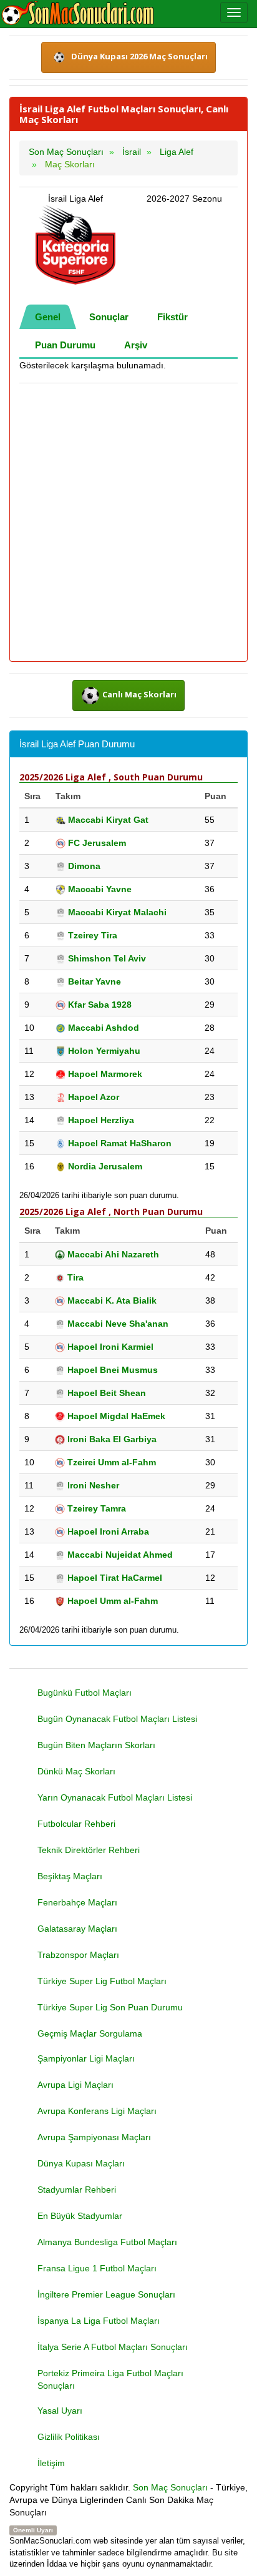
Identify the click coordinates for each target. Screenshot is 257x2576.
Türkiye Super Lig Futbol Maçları (102, 1981)
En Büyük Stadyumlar (80, 2216)
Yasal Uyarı (60, 2411)
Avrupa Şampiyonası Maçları (94, 2137)
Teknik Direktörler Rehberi (89, 1850)
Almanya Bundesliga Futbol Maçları (107, 2242)
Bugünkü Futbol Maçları (85, 1693)
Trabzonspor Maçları (78, 1955)
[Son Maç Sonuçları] (78, 14)
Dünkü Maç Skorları (76, 1771)
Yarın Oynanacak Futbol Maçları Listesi (115, 1797)
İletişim (51, 2463)
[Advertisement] (128, 523)
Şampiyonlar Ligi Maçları (86, 2058)
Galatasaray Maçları (77, 1929)
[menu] (234, 12)
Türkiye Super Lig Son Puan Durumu (110, 2007)
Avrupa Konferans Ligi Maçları (97, 2111)
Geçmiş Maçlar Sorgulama (90, 2033)
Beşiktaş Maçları (70, 1876)
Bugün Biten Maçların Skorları (96, 1745)
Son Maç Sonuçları (170, 2487)
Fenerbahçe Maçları (77, 1902)
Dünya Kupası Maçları (81, 2163)
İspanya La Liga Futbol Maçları (99, 2321)
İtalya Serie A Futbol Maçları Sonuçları (113, 2347)
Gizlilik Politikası (69, 2437)
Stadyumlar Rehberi (77, 2190)
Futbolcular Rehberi (76, 1824)
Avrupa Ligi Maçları (75, 2085)
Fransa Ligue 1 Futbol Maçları (97, 2268)
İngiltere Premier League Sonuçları (106, 2294)
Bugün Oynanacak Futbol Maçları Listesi (117, 1719)
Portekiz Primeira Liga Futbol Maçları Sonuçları (110, 2379)
